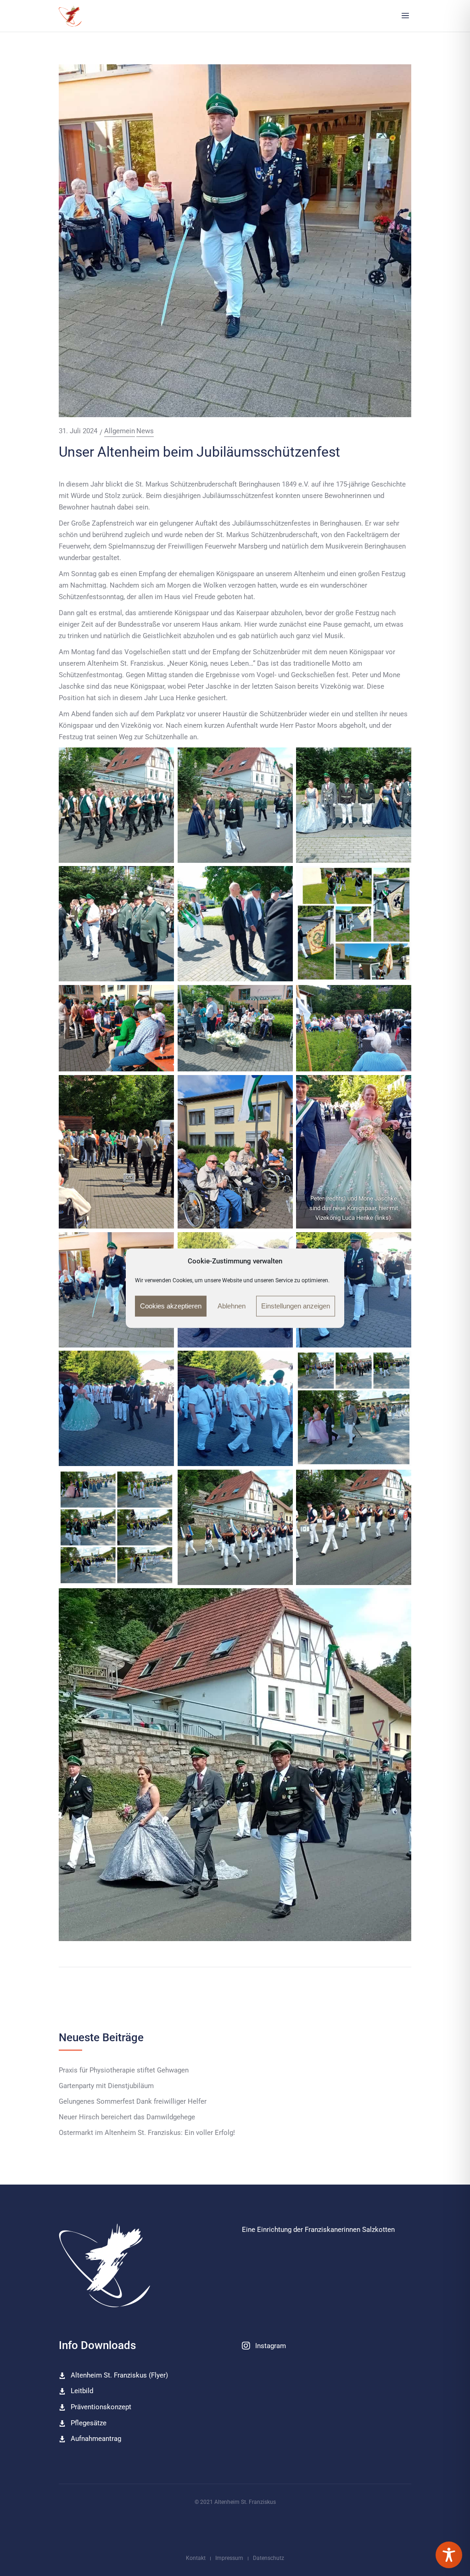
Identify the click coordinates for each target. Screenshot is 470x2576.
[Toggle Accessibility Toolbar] (449, 2555)
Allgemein (120, 431)
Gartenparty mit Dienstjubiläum (106, 2086)
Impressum (229, 2558)
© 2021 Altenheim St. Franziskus (235, 2502)
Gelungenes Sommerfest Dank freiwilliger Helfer (133, 2102)
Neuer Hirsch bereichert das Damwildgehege (127, 2117)
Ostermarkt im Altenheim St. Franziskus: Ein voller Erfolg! (147, 2133)
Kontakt (196, 2558)
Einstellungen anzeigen (296, 1306)
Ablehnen (232, 1306)
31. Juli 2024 (78, 431)
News (145, 431)
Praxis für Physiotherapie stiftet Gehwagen (124, 2070)
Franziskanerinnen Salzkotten (350, 2230)
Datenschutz (269, 2558)
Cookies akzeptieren (171, 1306)
